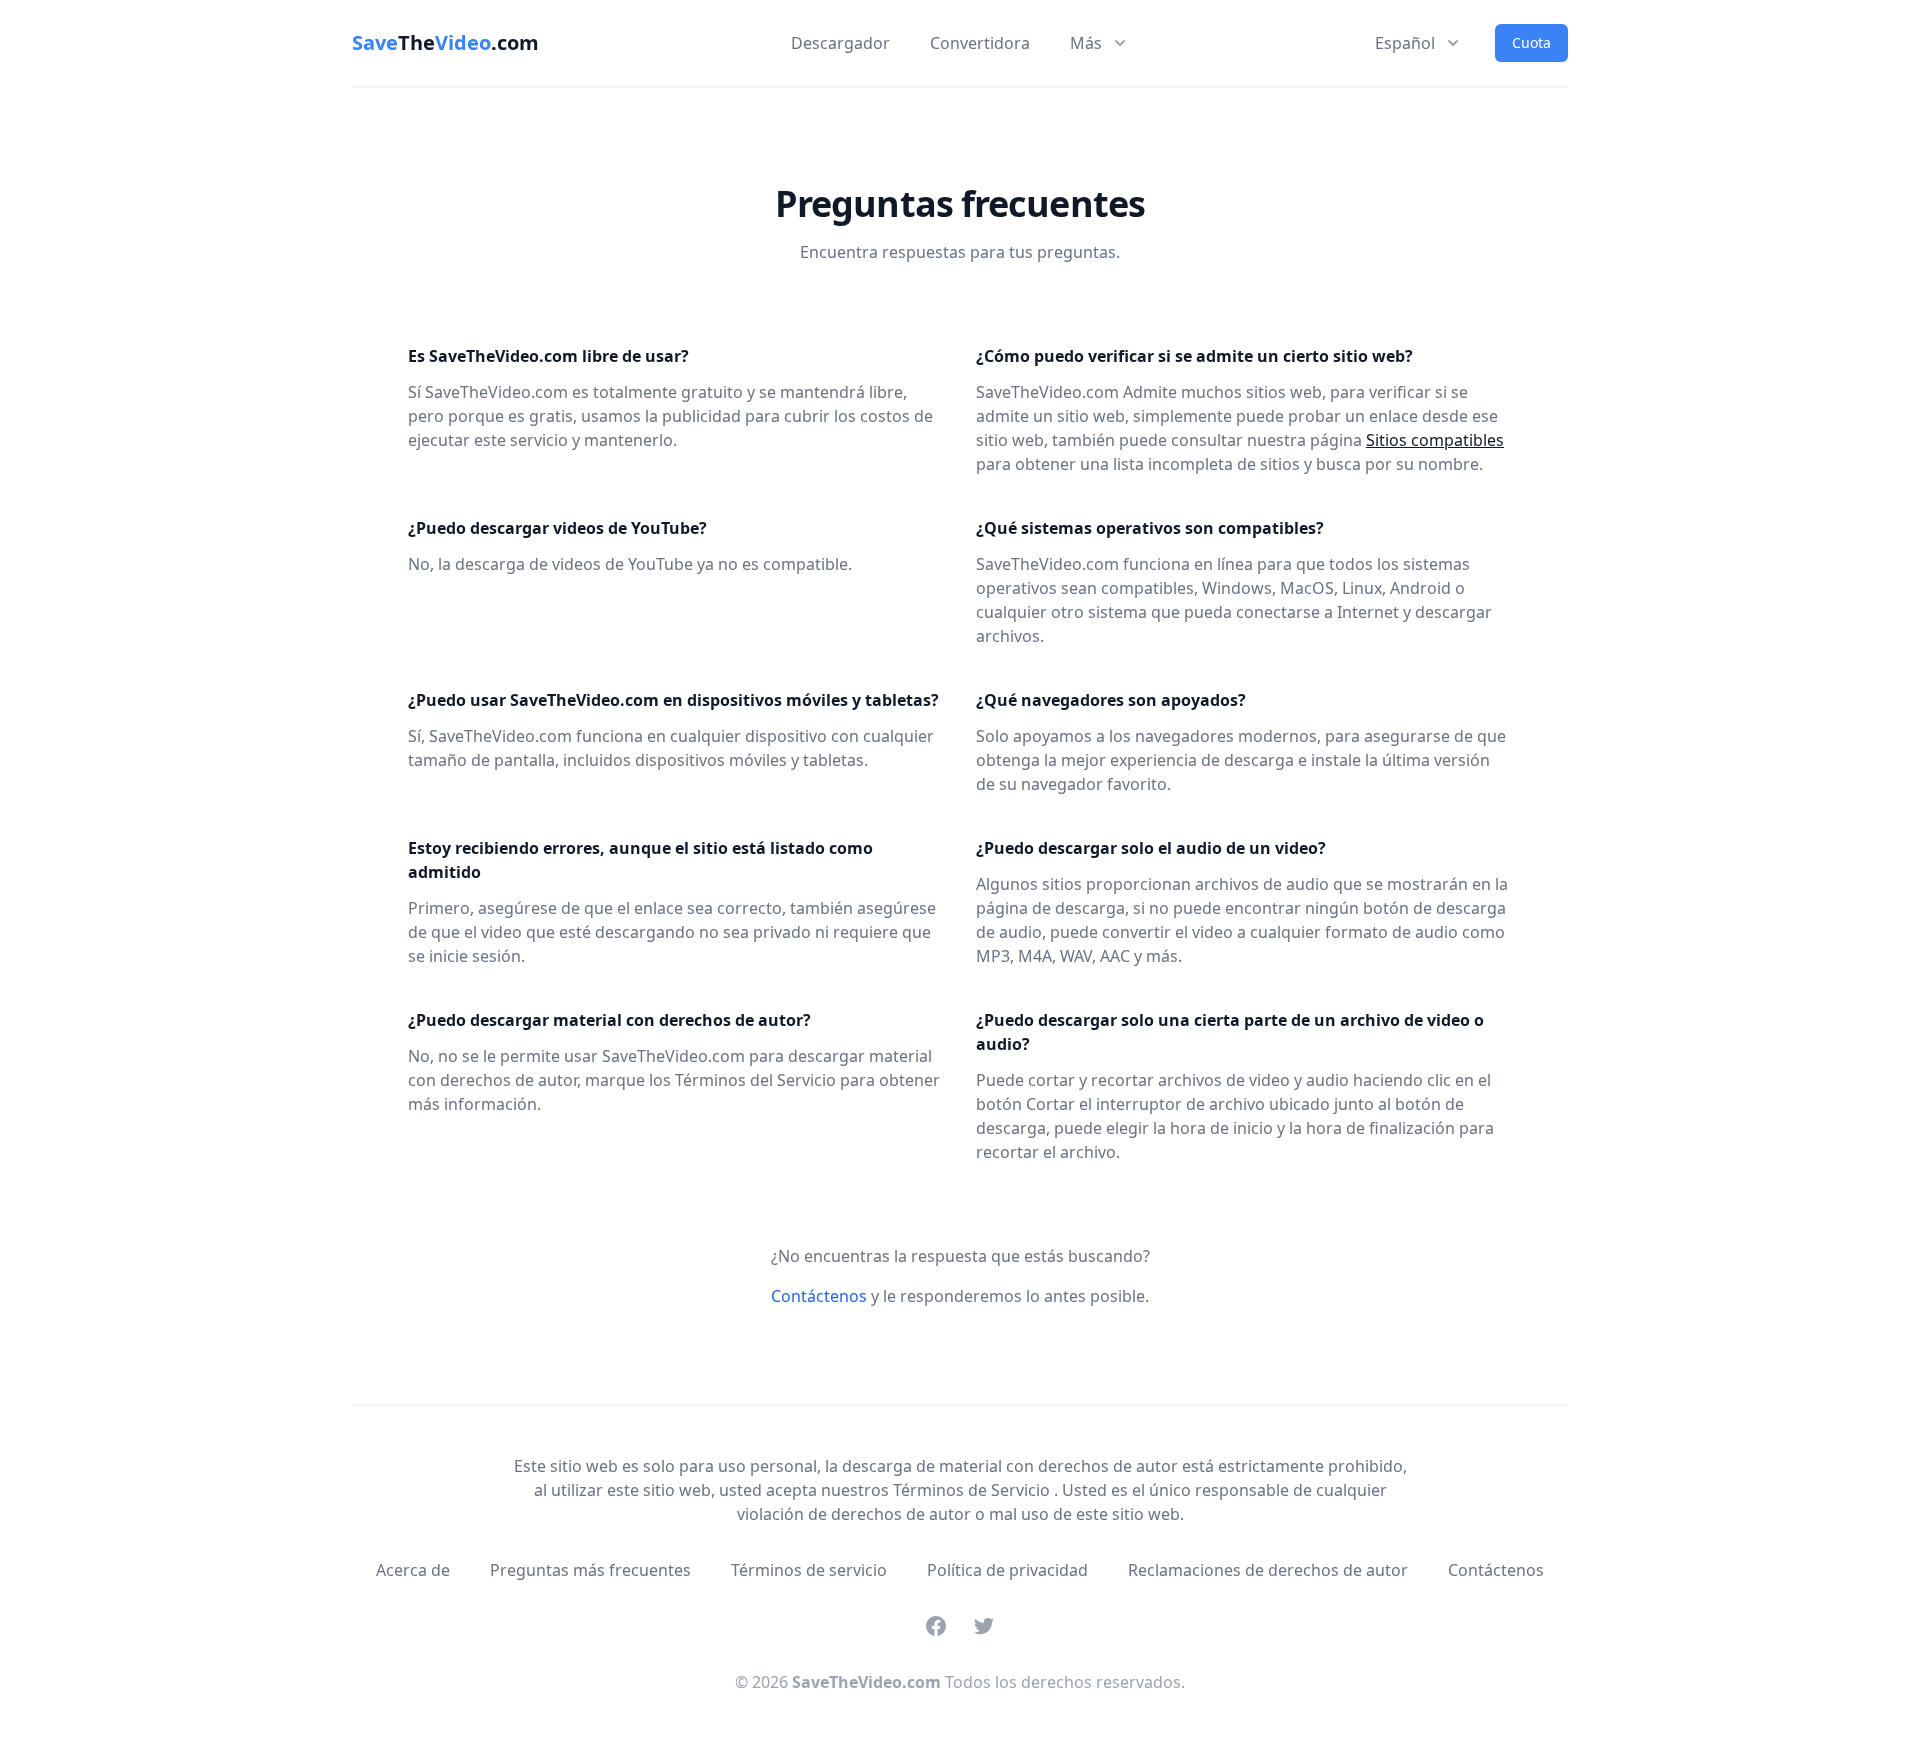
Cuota (1531, 42)
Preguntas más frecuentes (590, 1570)
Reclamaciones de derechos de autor (1268, 1570)
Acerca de (413, 1570)
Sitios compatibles (1435, 440)
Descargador (840, 43)
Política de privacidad (1007, 1570)
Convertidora (980, 43)
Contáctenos (819, 1296)
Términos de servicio (809, 1570)
